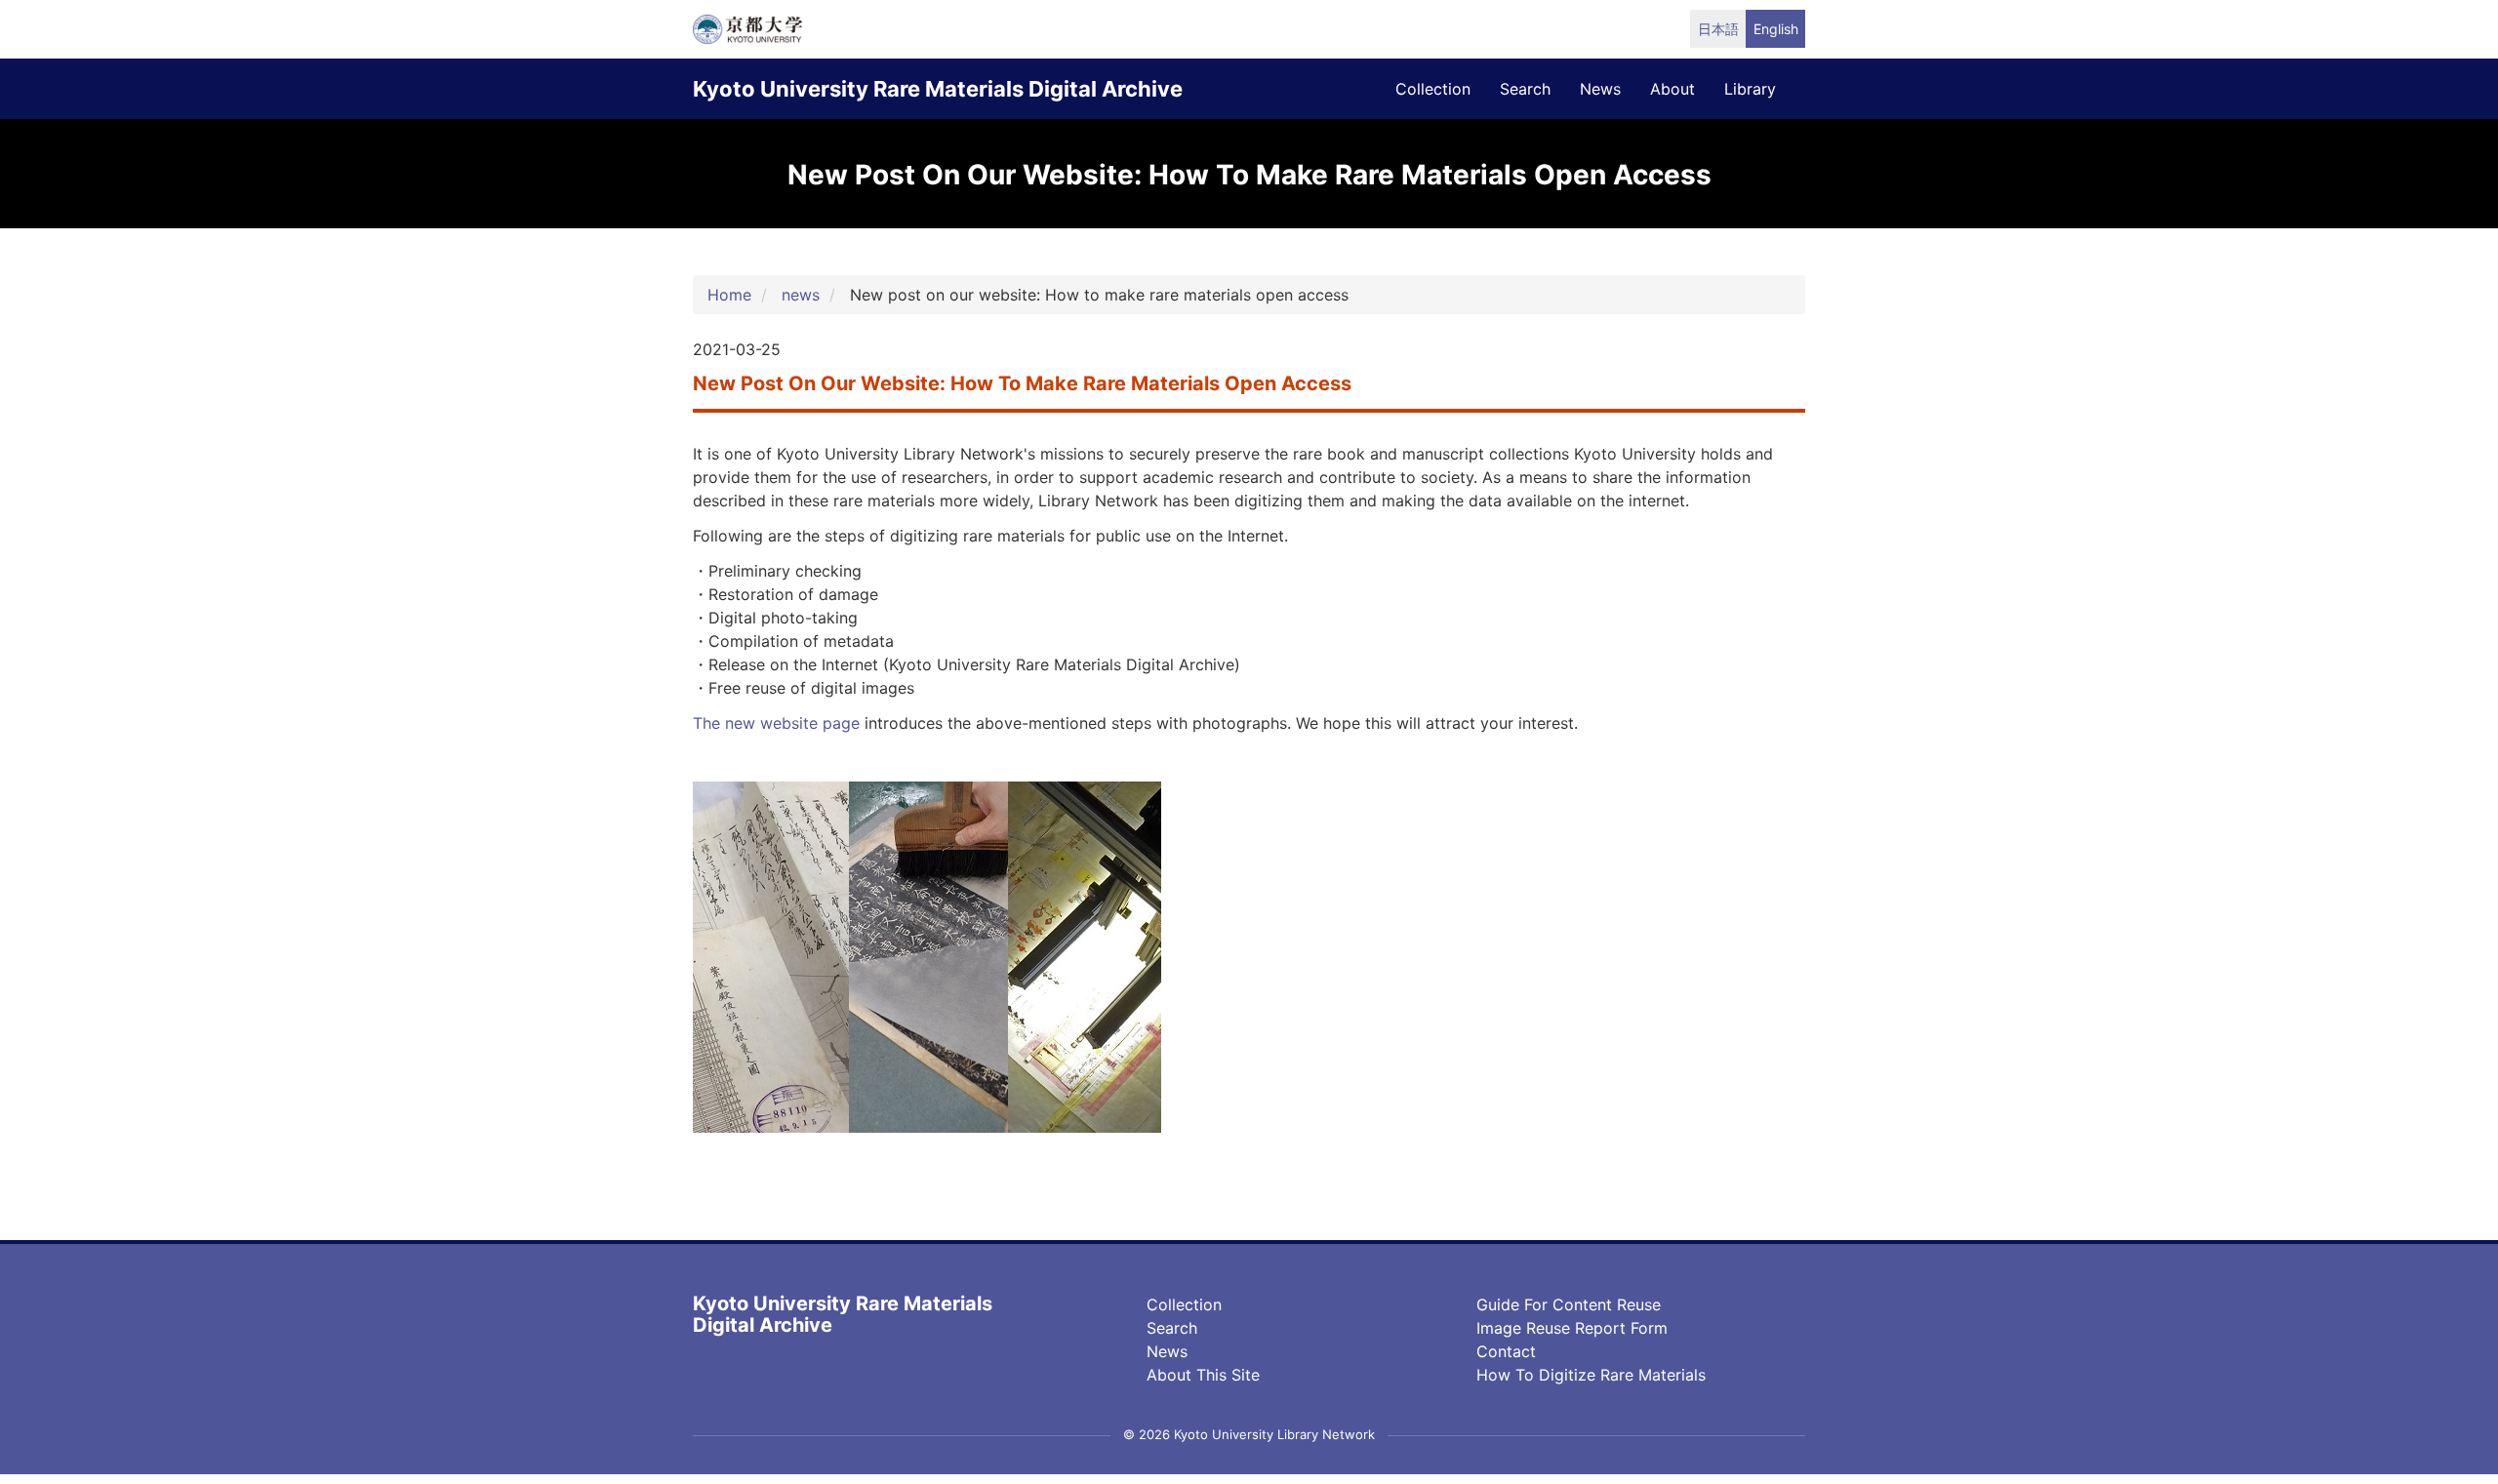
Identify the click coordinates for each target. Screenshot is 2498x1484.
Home (729, 295)
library (1750, 89)
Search (1172, 1328)
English (1776, 29)
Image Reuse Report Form (1572, 1328)
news (1600, 89)
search (1525, 89)
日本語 (1718, 29)
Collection (1184, 1304)
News (1167, 1351)
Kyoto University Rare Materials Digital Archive (938, 89)
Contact (1506, 1351)
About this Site (1203, 1375)
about (1672, 89)
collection (1433, 89)
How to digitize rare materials (1591, 1375)
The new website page (776, 723)
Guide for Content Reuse (1569, 1304)
